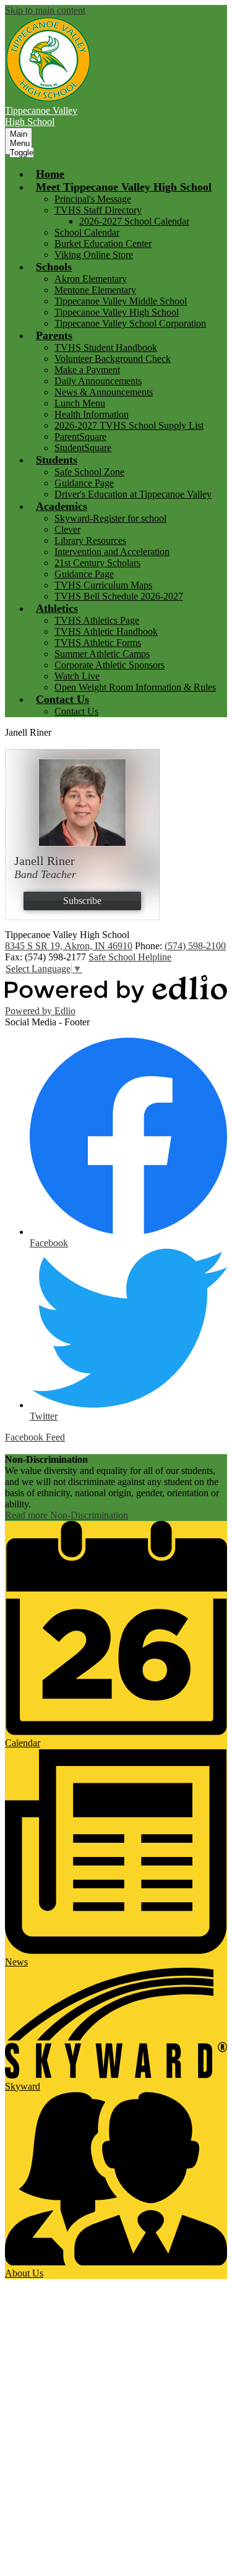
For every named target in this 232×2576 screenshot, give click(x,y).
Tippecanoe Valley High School (117, 312)
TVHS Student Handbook (106, 347)
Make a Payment (87, 370)
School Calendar (87, 232)
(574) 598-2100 (195, 946)
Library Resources (90, 541)
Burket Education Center (103, 243)
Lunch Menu (80, 403)
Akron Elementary (91, 279)
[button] (124, 187)
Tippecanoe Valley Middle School (121, 301)
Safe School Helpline (130, 957)
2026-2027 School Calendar (134, 221)
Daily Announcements (98, 381)
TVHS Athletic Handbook (106, 631)
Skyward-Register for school (110, 518)
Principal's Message (93, 199)
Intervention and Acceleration (112, 552)
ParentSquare (80, 437)
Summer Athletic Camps (102, 654)
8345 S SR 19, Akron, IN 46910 (69, 946)
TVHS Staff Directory (98, 210)
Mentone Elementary (95, 290)
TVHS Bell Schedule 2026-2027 (119, 596)
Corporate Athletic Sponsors (110, 665)
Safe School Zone (89, 472)
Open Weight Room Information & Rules (135, 687)
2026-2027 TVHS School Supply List (129, 425)
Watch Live (77, 676)
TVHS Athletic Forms (98, 643)
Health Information (92, 414)
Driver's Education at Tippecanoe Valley (133, 494)
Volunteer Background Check (113, 359)
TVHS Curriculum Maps (103, 585)
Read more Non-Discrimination (67, 1515)
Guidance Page (84, 483)
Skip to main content (45, 10)
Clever (67, 529)
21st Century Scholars (97, 563)
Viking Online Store (94, 255)
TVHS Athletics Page (97, 620)
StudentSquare (83, 448)
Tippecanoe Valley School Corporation (130, 323)
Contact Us (76, 711)
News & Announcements (104, 392)
